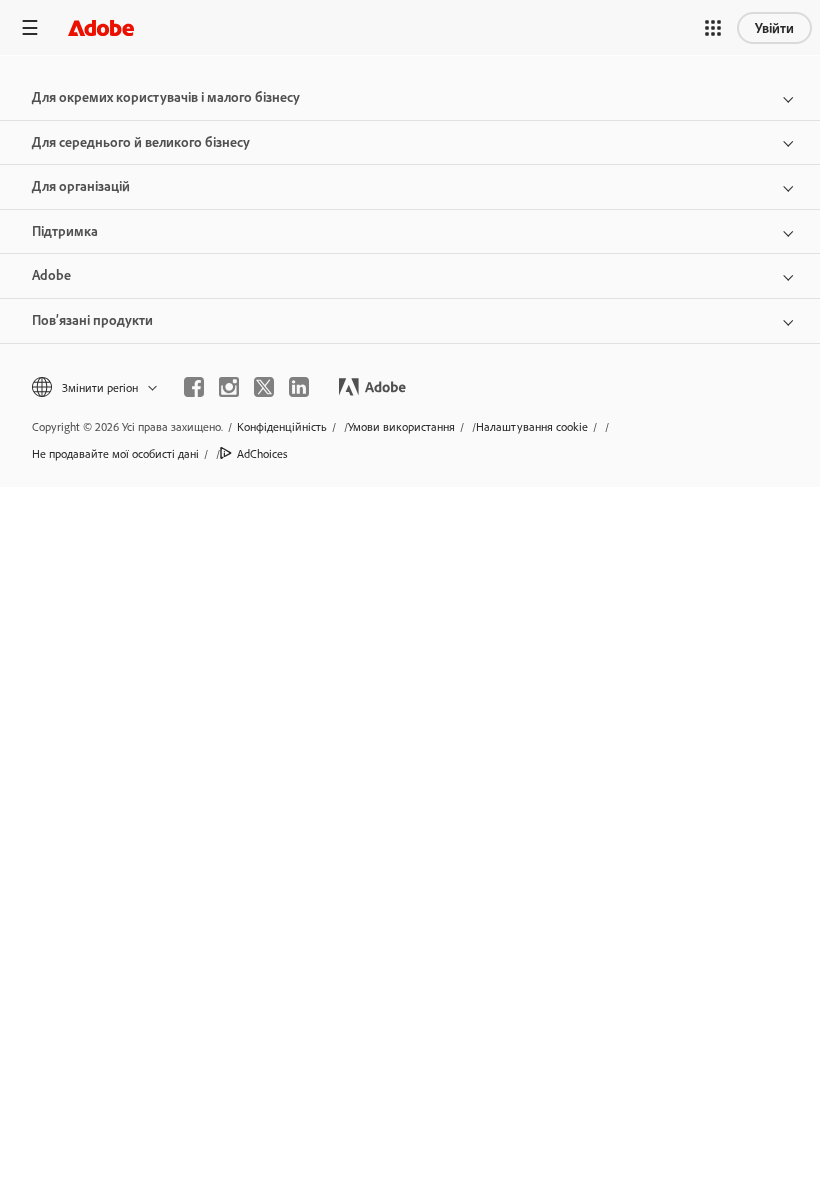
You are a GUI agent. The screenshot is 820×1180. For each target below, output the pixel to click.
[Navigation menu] (30, 27)
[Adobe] (101, 27)
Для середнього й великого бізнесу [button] (141, 142)
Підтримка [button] (65, 231)
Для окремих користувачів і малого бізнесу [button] (166, 97)
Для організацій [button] (81, 186)
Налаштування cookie (532, 426)
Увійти (774, 28)
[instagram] (229, 387)
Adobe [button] (51, 275)
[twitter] (264, 387)
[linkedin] (299, 387)
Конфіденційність (282, 426)
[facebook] (194, 387)
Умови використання (401, 426)
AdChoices (262, 453)
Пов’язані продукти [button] (92, 320)
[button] (713, 28)
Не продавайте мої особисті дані (115, 453)
